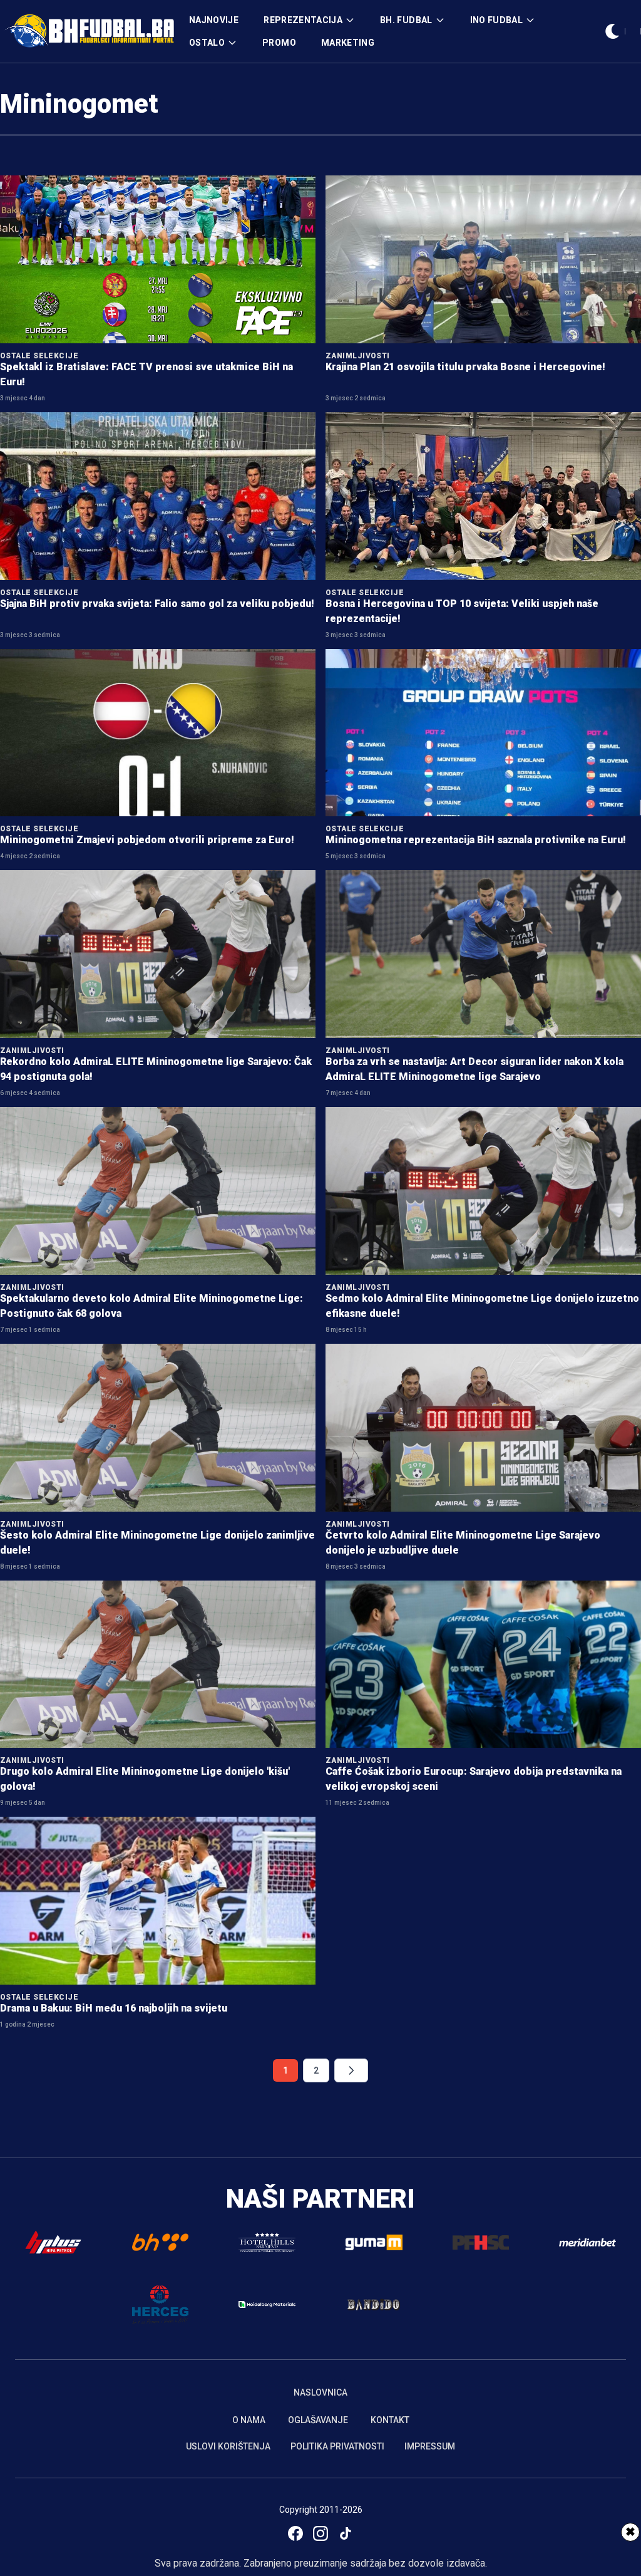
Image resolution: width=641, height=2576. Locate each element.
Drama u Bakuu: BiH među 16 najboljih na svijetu (114, 2008)
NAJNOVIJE (214, 20)
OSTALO (207, 43)
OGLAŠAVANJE (318, 2420)
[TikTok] (346, 2533)
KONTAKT (390, 2420)
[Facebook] (295, 2533)
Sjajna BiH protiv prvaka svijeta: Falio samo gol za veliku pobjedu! (157, 604)
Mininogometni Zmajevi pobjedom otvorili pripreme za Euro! (147, 840)
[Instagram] (320, 2533)
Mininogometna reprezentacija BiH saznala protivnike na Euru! (476, 840)
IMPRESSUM (430, 2446)
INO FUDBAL (497, 20)
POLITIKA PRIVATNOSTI (337, 2446)
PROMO (279, 43)
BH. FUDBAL (406, 20)
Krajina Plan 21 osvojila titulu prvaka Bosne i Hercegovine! (465, 367)
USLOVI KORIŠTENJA (228, 2446)
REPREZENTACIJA (303, 20)
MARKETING (348, 43)
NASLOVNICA (320, 2392)
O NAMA (249, 2420)
